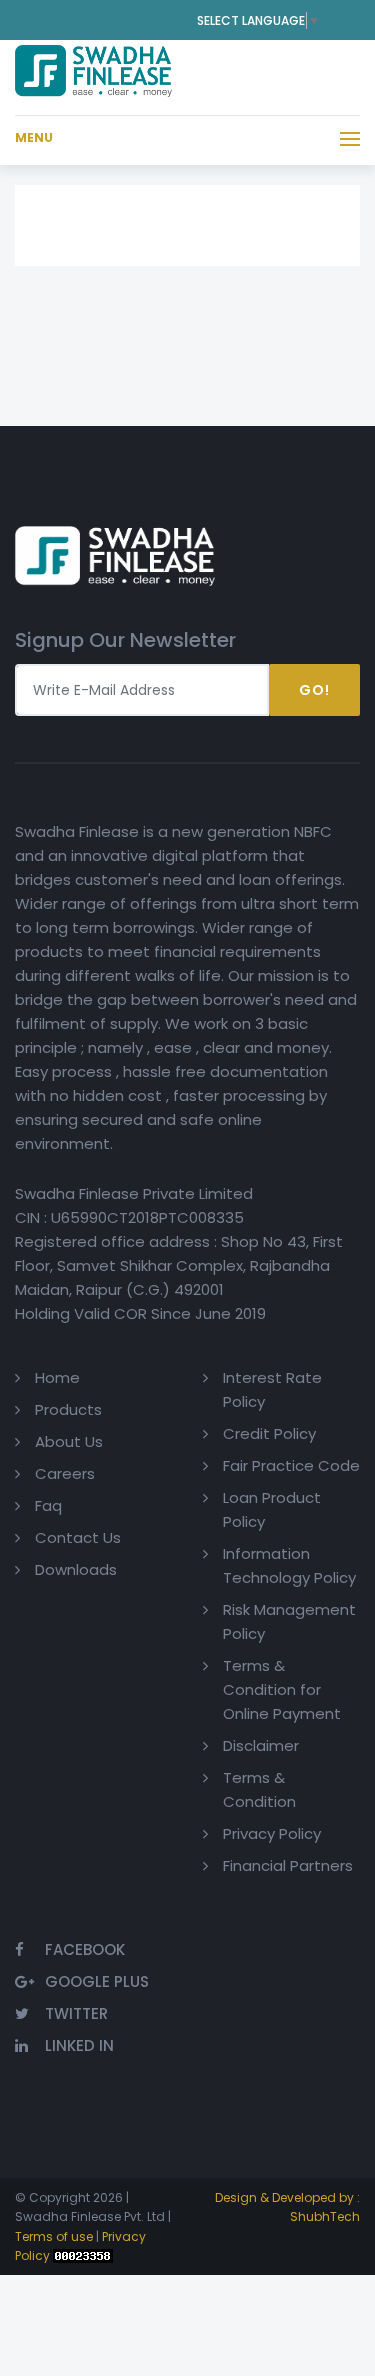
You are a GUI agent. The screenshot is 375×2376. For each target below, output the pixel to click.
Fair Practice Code (291, 1465)
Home (57, 1377)
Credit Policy (269, 1433)
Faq (48, 1505)
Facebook (85, 1949)
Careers (65, 1473)
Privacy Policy (272, 1833)
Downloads (76, 1569)
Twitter (76, 2013)
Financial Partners (288, 1865)
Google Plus (97, 1981)
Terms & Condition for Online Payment (282, 1689)
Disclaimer (261, 1745)
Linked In (79, 2045)
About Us (69, 1441)
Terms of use (54, 2236)
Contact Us (78, 1537)
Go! (314, 690)
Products (68, 1409)
